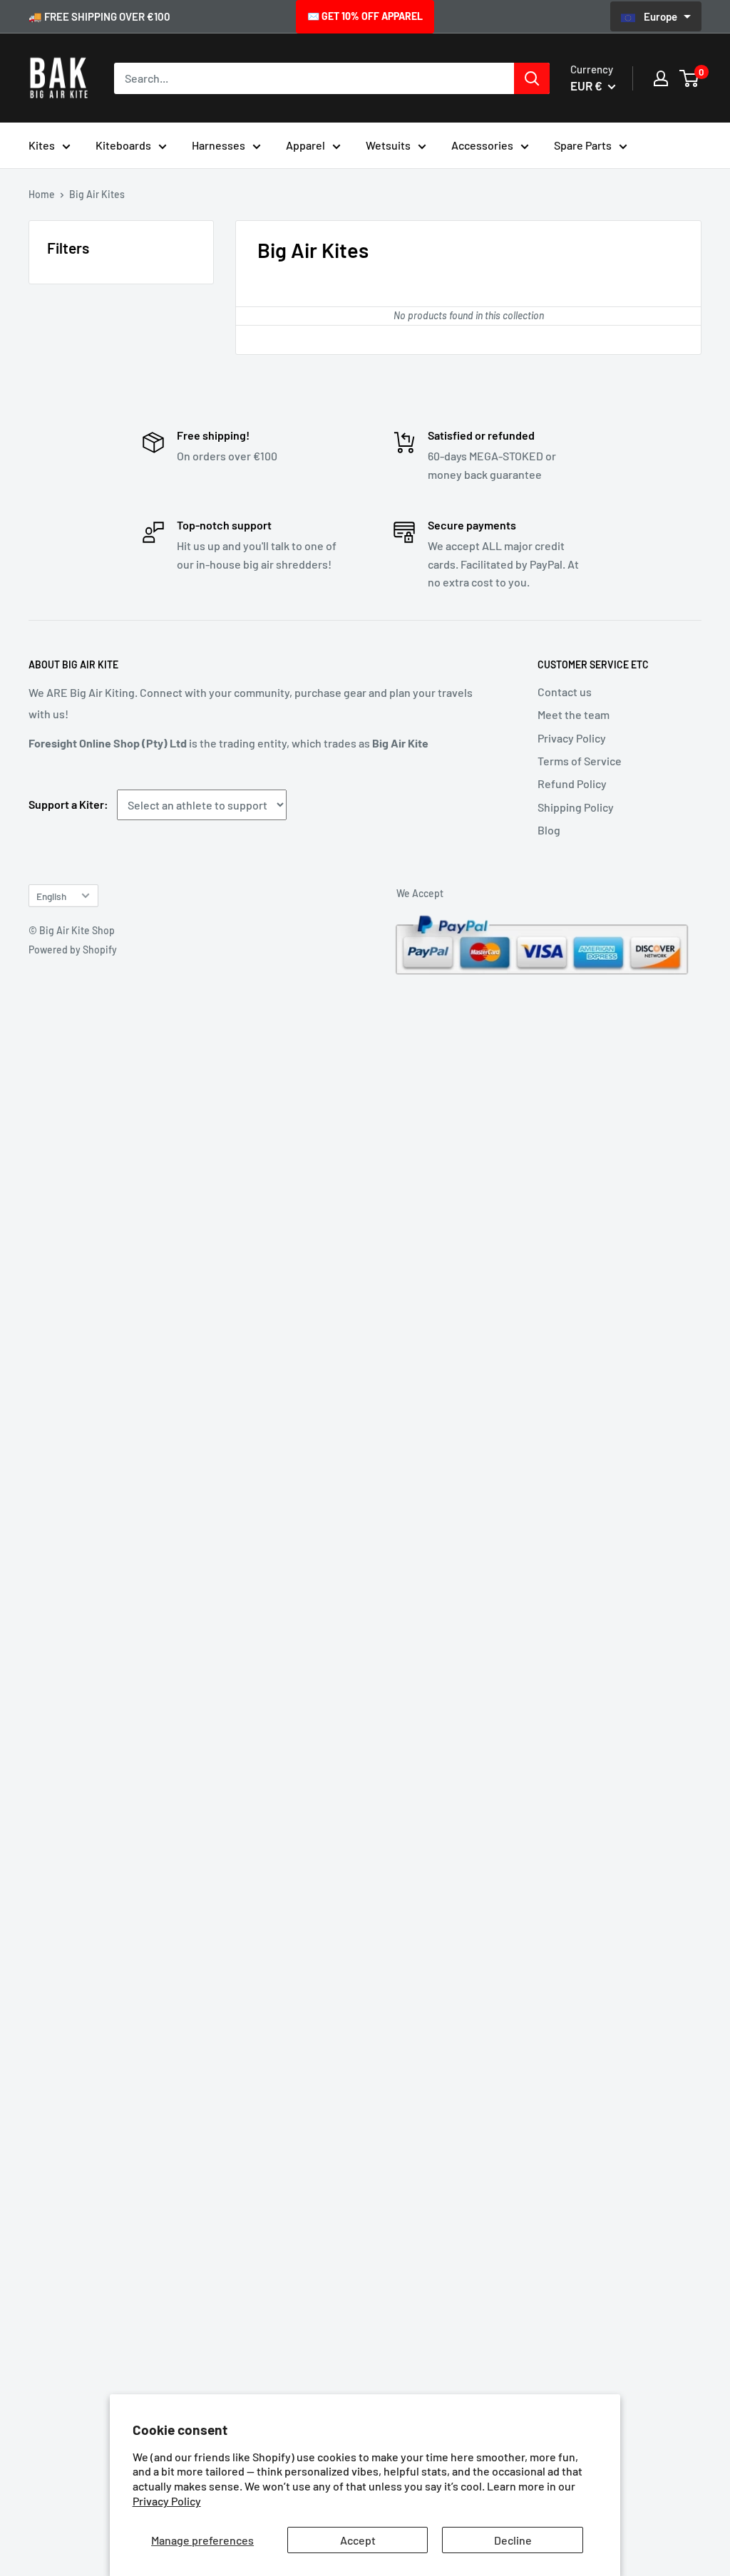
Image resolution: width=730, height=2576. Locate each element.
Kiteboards (123, 145)
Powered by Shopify (73, 950)
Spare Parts (583, 145)
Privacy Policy (167, 2501)
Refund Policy (572, 783)
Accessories (482, 145)
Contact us (565, 692)
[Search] (532, 78)
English (51, 896)
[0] (690, 78)
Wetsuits (388, 145)
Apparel (305, 145)
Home (42, 194)
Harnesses (219, 145)
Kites (42, 145)
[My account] (661, 78)
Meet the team (574, 714)
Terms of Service (580, 761)
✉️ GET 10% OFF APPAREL (365, 16)
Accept (358, 2540)
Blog (549, 830)
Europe (662, 16)
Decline (513, 2540)
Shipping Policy (576, 807)
